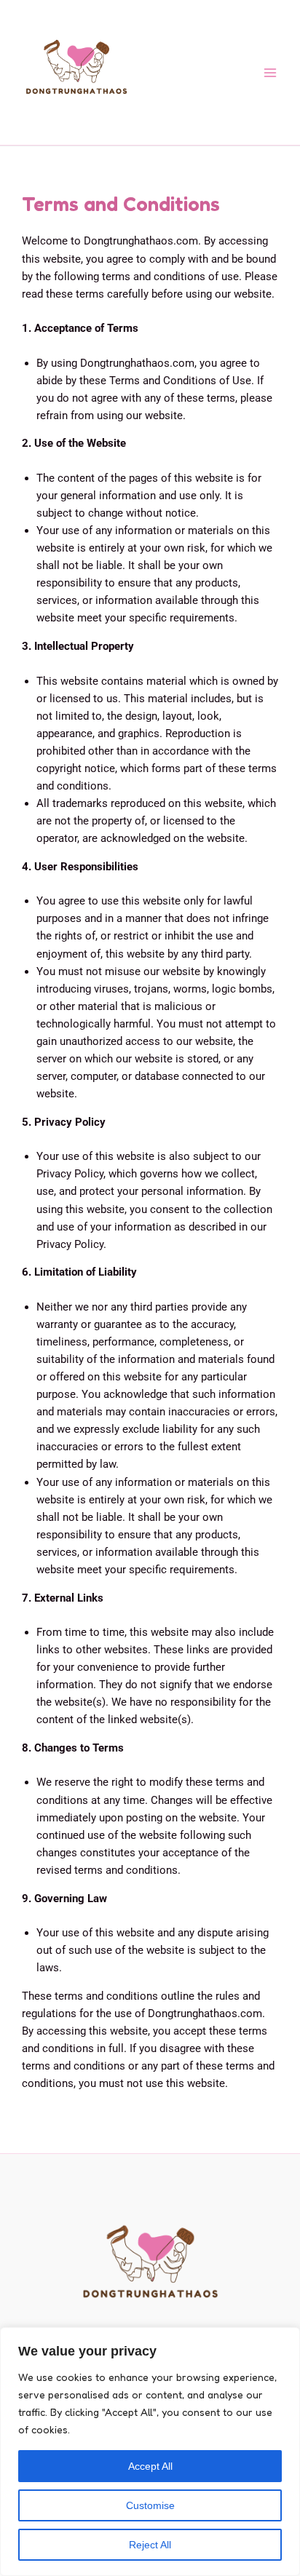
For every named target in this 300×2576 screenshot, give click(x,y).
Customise (150, 2505)
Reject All (150, 2545)
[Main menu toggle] (270, 73)
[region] (150, 2452)
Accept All (150, 2466)
